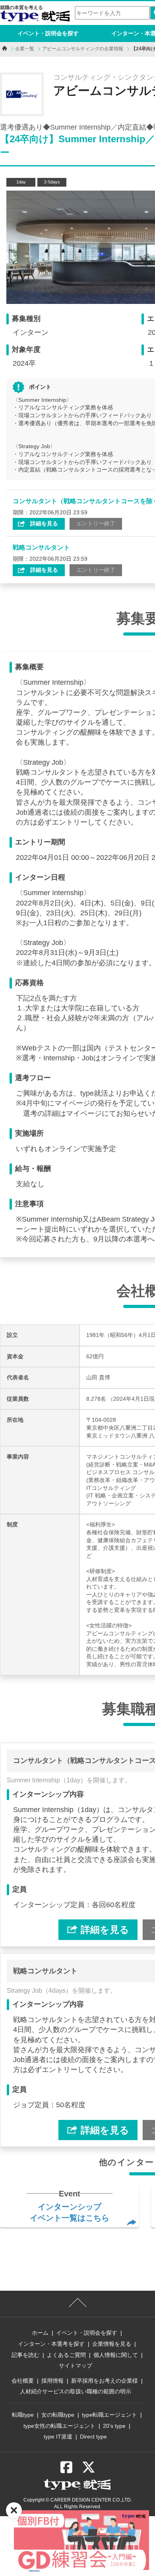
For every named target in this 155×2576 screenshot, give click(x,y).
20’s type (114, 2426)
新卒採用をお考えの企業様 (105, 2381)
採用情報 (52, 2381)
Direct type (93, 2437)
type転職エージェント (109, 2415)
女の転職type (58, 2415)
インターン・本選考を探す (51, 2344)
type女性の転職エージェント (59, 2426)
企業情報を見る (112, 2344)
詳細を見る (43, 523)
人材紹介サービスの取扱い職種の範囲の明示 (76, 2391)
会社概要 (23, 2381)
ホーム (40, 2333)
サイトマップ (76, 2366)
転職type (23, 2415)
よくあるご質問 (66, 2355)
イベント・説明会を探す (48, 33)
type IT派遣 (58, 2437)
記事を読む (25, 2355)
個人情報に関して (116, 2355)
